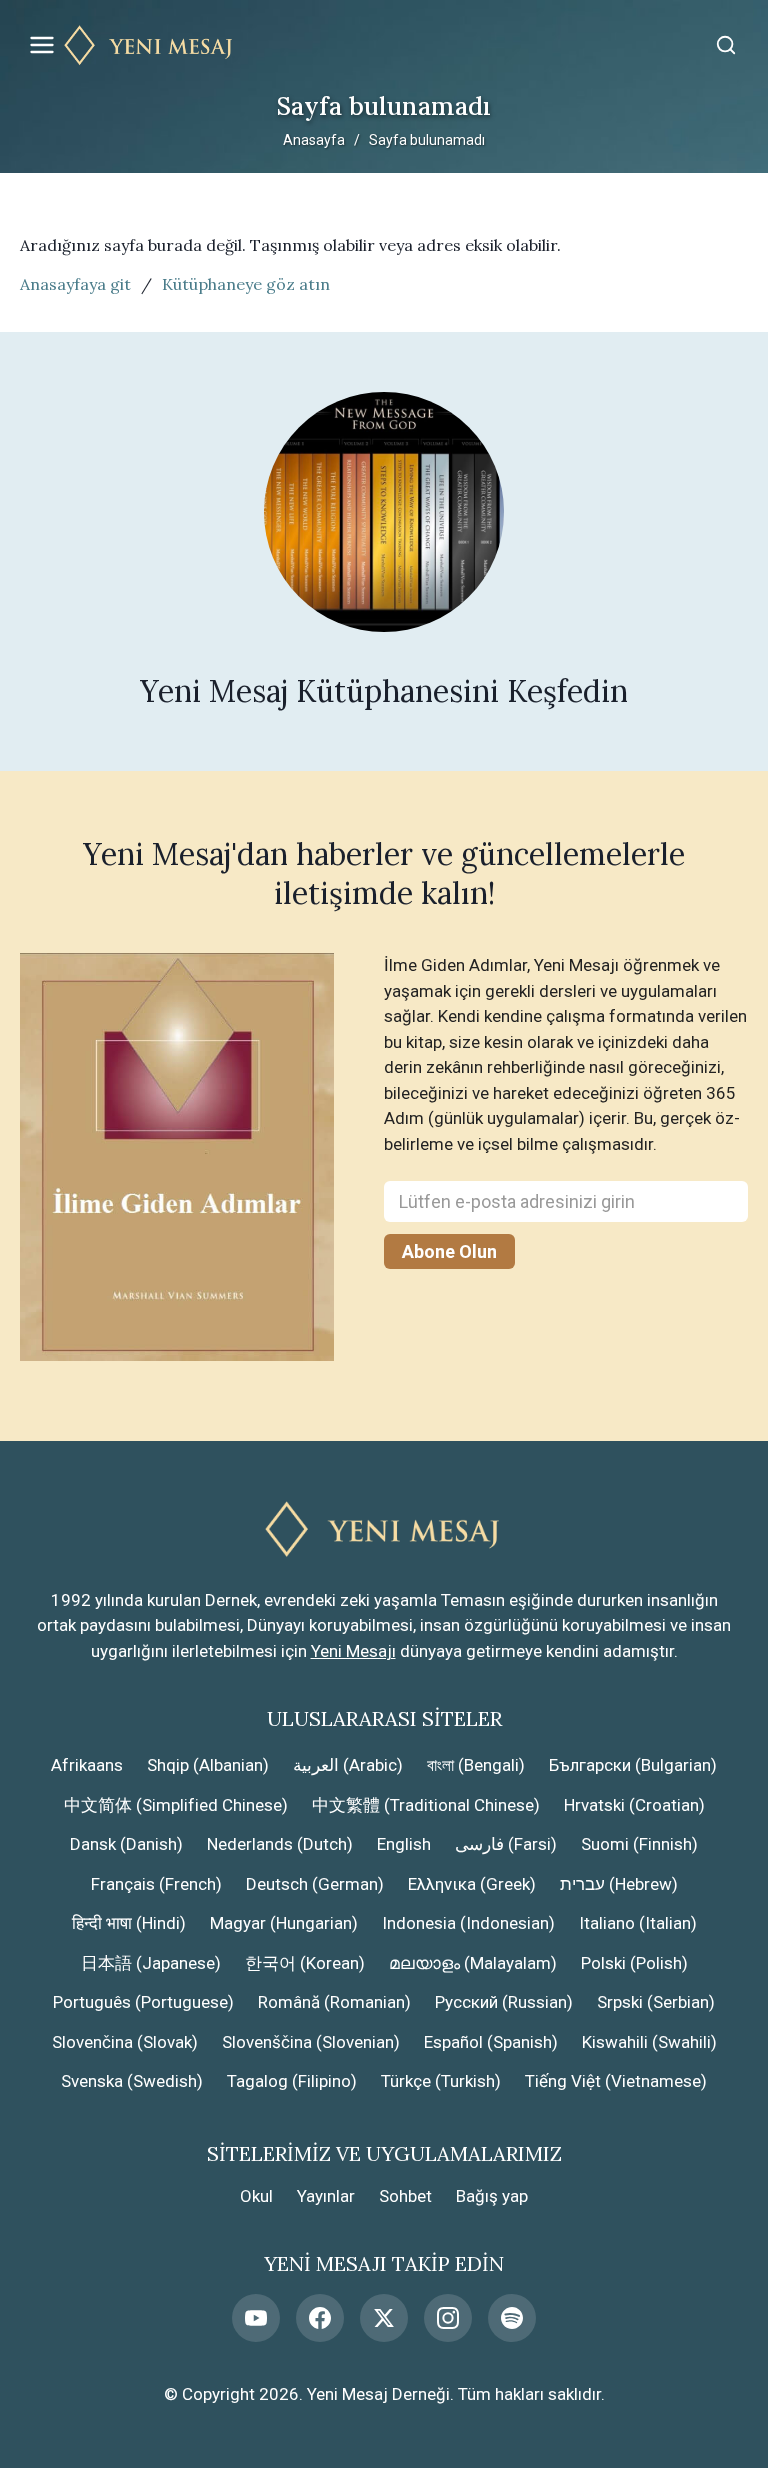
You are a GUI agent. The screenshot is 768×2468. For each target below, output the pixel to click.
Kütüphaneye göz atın (246, 284)
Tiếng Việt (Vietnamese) (616, 2081)
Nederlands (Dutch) (280, 1844)
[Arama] (726, 45)
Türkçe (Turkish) (441, 2081)
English (404, 1844)
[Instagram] (448, 2318)
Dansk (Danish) (126, 1844)
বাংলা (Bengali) (476, 1765)
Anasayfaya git (75, 284)
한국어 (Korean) (305, 1963)
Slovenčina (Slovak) (125, 2042)
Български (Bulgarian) (633, 1765)
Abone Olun (449, 1251)
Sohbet (405, 2196)
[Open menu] (42, 45)
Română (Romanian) (334, 2002)
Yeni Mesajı (353, 1651)
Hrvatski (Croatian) (634, 1805)
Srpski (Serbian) (656, 2002)
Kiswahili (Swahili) (649, 2042)
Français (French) (156, 1884)
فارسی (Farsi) (506, 1844)
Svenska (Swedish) (132, 2081)
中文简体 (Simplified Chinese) (176, 1805)
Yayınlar (326, 2196)
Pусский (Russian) (504, 2002)
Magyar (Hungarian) (284, 1923)
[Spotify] (512, 2318)
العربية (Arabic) (348, 1765)
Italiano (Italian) (638, 1923)
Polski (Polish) (634, 1963)
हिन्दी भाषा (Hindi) (129, 1923)
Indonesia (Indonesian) (468, 1923)
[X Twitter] (384, 2318)
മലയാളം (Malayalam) (473, 1963)
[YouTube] (256, 2318)
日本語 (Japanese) (151, 1963)
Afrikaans (87, 1765)
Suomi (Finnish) (639, 1844)
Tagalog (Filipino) (292, 2081)
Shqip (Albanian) (208, 1765)
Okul (256, 2196)
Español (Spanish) (491, 2042)
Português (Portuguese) (143, 2002)
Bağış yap (492, 2196)
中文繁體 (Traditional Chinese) (426, 1805)
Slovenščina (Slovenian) (311, 2042)
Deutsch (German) (315, 1884)
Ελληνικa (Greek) (472, 1884)
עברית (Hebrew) (619, 1884)
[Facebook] (320, 2318)
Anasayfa (314, 140)
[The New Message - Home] (384, 45)
